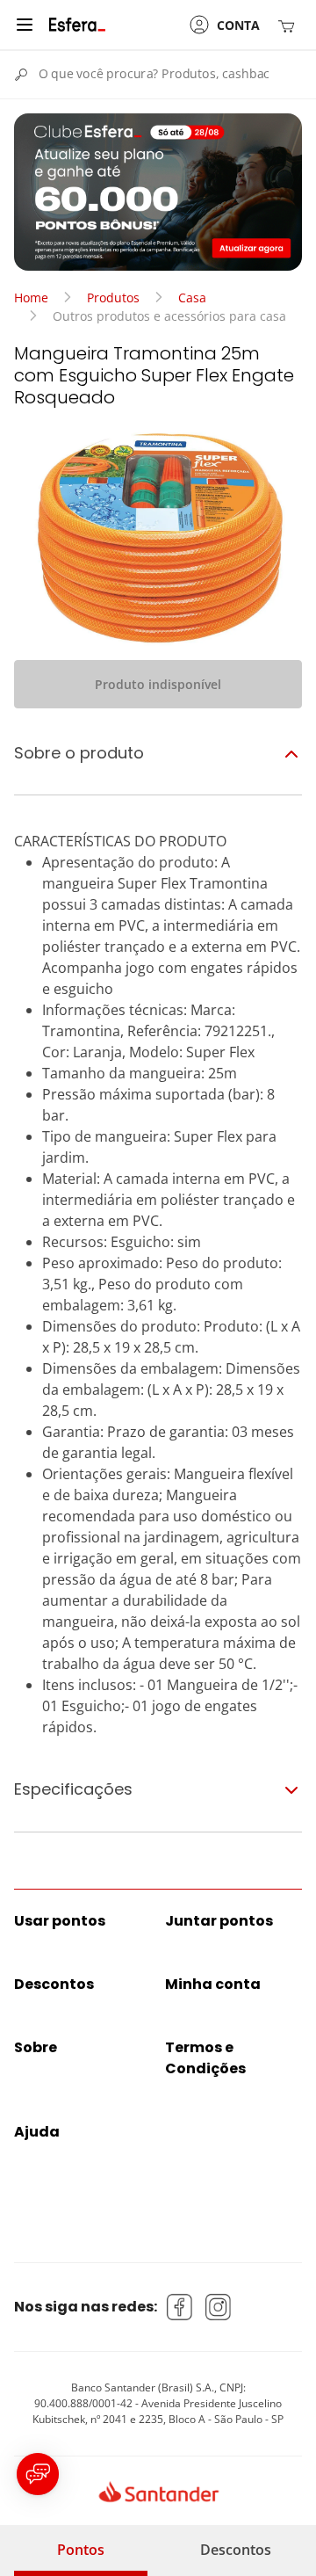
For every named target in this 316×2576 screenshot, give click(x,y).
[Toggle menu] (25, 25)
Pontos (81, 2550)
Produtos (113, 298)
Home (31, 298)
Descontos (236, 2550)
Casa (192, 298)
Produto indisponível (158, 684)
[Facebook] (180, 2307)
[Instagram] (219, 2307)
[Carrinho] (290, 25)
